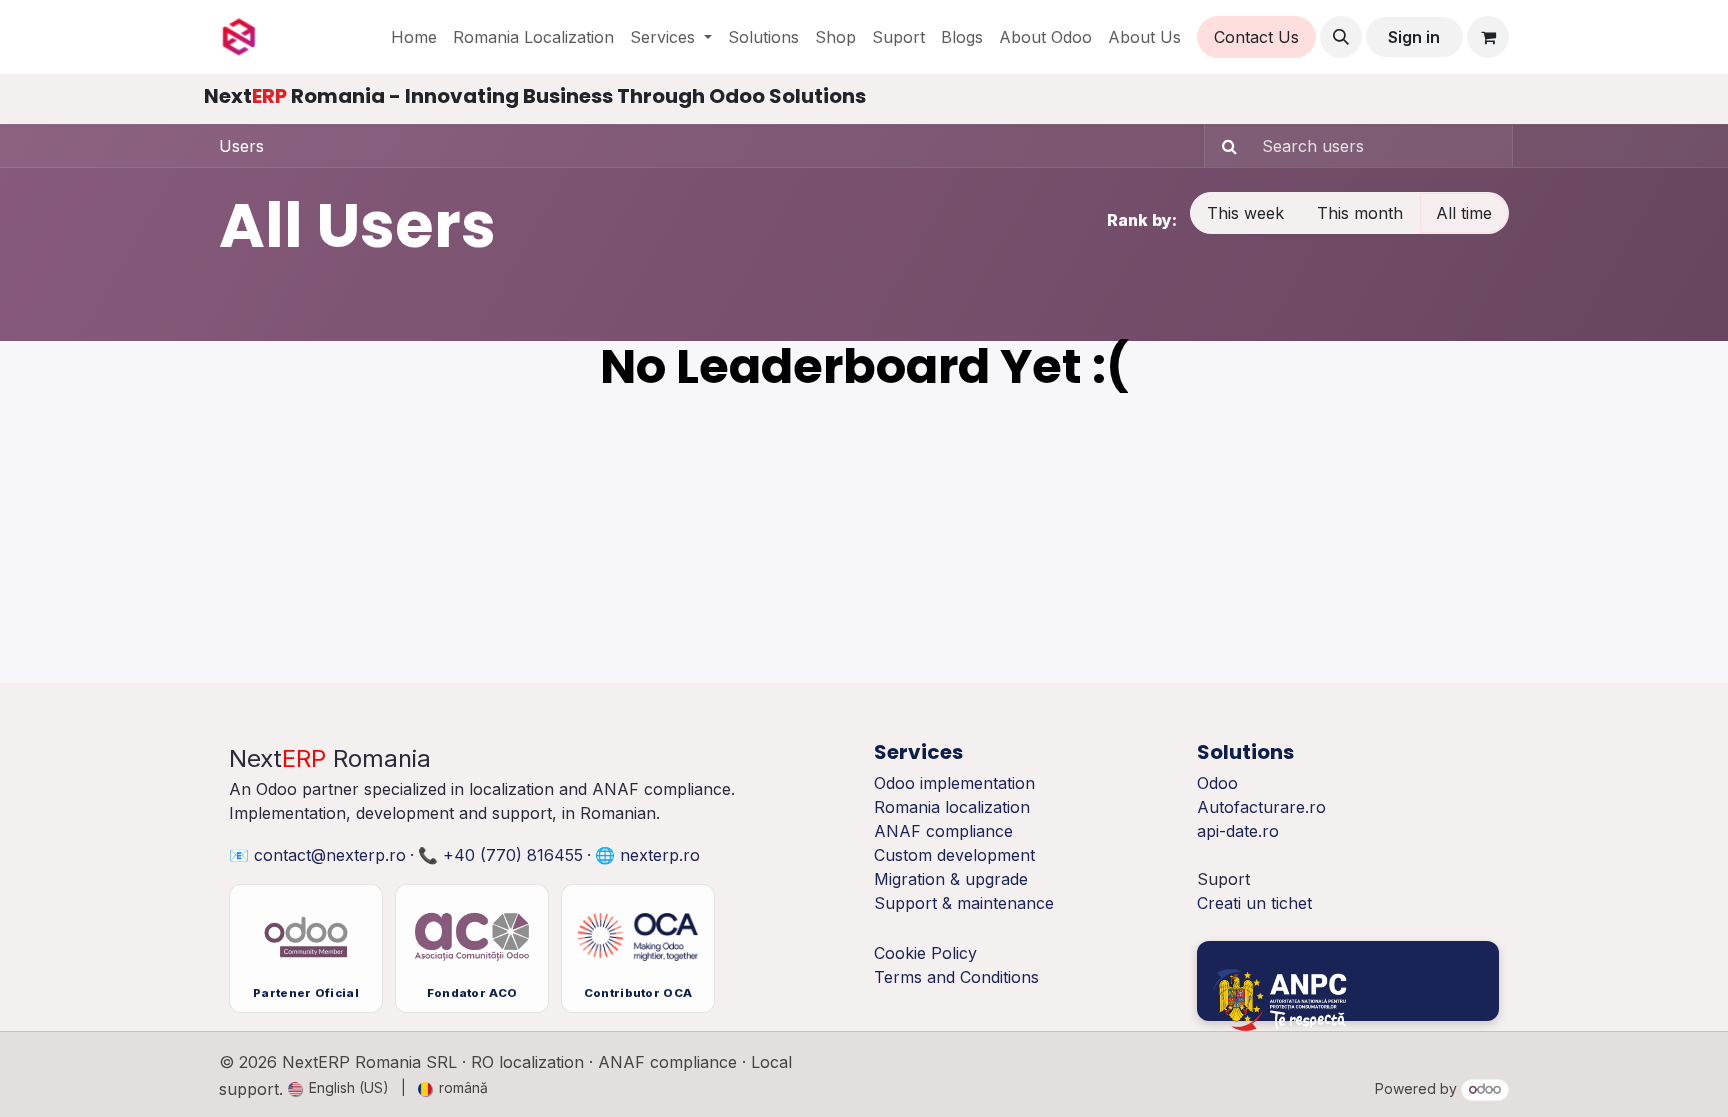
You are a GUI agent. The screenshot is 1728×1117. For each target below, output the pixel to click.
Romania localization (952, 807)
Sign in (1414, 37)
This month (1360, 213)
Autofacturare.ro (1261, 807)
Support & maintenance (964, 903)
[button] (1341, 37)
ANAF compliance (943, 831)
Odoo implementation (954, 783)
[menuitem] (414, 37)
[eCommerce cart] (1488, 37)
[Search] (1223, 146)
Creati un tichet (1254, 903)
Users (241, 146)
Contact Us (1256, 37)
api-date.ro (1238, 831)
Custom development (954, 855)
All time (1464, 213)
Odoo (1217, 783)
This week (1245, 213)
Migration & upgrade (951, 879)
